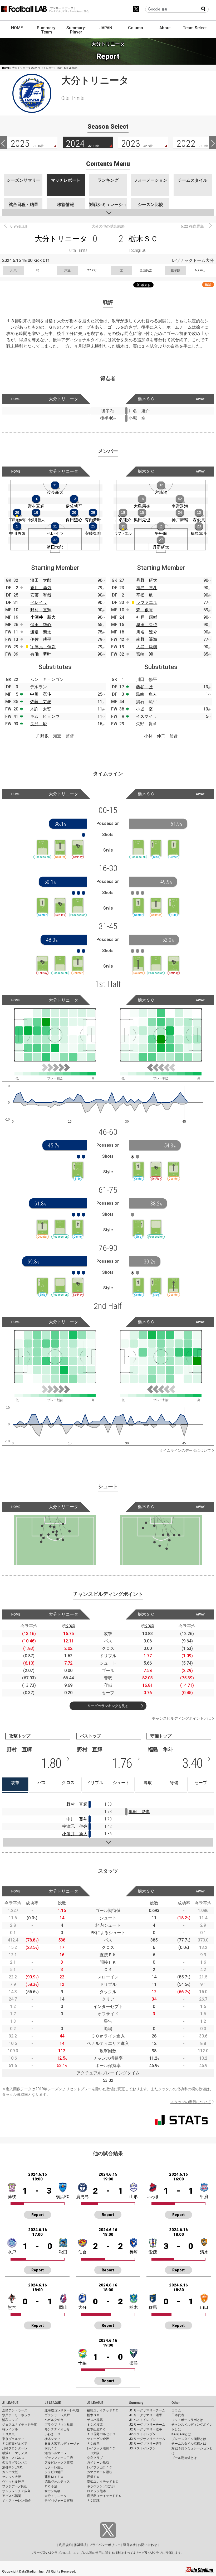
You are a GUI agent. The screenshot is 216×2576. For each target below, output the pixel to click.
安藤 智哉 (41, 595)
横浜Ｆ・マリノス (15, 2453)
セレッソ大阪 (12, 2477)
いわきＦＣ (52, 2434)
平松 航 (145, 595)
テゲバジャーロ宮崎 (59, 2501)
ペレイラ (39, 602)
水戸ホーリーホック (16, 2415)
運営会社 (129, 2545)
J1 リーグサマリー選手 (146, 2415)
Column (136, 28)
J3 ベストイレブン (142, 2448)
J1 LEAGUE (10, 2403)
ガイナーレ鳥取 (98, 2463)
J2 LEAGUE (53, 2403)
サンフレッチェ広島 (16, 2491)
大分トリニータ (61, 239)
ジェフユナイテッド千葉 (19, 2425)
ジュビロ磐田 (54, 2472)
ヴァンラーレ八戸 (57, 2415)
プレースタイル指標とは (189, 2439)
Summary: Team (47, 30)
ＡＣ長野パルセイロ (101, 2434)
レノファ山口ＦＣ (100, 2467)
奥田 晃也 (147, 625)
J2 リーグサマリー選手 (146, 2429)
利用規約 (65, 2545)
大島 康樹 (147, 647)
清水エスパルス (13, 2458)
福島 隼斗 (147, 588)
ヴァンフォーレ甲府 (59, 2458)
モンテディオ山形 (57, 2429)
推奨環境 (80, 2545)
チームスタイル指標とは (189, 2444)
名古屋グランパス (15, 2463)
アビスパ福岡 (12, 2496)
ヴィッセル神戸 (13, 2482)
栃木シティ (52, 2439)
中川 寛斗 (41, 694)
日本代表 (178, 2415)
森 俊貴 (145, 610)
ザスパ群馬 (95, 2420)
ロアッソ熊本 (96, 2491)
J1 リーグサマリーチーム (147, 2410)
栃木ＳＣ (143, 239)
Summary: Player (76, 30)
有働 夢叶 (41, 654)
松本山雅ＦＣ (96, 2429)
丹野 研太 (147, 580)
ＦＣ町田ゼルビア (15, 2444)
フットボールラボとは (187, 2420)
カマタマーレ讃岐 (100, 2472)
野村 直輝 (41, 610)
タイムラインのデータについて (185, 1450)
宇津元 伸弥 (43, 647)
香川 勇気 (41, 588)
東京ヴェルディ (13, 2439)
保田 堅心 (41, 625)
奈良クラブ (95, 2458)
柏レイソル (10, 2429)
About (165, 28)
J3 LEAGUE (95, 2403)
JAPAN (106, 28)
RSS (208, 285)
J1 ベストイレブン (142, 2420)
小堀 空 (144, 709)
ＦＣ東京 (8, 2434)
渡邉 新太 (41, 632)
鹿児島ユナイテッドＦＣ (104, 2496)
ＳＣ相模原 (95, 2425)
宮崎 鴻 (145, 654)
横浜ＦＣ (51, 2448)
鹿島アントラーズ (15, 2410)
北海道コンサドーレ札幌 (62, 2410)
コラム (176, 2410)
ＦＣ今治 (51, 2486)
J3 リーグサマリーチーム (147, 2439)
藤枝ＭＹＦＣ (54, 2477)
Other (176, 2403)
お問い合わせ (148, 2545)
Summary (136, 2403)
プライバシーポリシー (105, 2545)
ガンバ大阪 (10, 2472)
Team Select (195, 28)
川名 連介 (147, 632)
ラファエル (147, 602)
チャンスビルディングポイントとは (181, 1718)
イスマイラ (146, 716)
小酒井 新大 (43, 617)
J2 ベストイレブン (142, 2434)
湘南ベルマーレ (56, 2453)
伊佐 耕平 (41, 639)
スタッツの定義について (191, 2102)
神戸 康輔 (147, 617)
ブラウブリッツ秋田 (59, 2425)
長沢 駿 (38, 724)
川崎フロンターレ (15, 2448)
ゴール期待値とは (184, 2458)
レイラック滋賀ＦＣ (101, 2448)
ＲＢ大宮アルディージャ (62, 2444)
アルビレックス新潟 (59, 2463)
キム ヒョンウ (45, 716)
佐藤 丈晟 (41, 702)
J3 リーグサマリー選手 (146, 2444)
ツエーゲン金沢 (98, 2439)
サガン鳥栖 (52, 2491)
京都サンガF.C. (13, 2467)
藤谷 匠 (144, 687)
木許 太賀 (41, 709)
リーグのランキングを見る (108, 1706)
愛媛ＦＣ (93, 2477)
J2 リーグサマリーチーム (147, 2425)
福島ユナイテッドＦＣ (103, 2410)
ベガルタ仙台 (54, 2420)
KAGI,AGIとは (181, 2434)
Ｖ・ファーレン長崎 (16, 2501)
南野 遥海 (147, 639)
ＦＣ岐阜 (93, 2444)
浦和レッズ (10, 2420)
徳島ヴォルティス (57, 2482)
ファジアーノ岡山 (15, 2486)
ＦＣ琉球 (93, 2501)
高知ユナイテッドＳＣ (103, 2482)
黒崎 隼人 (146, 694)
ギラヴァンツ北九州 (101, 2486)
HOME (17, 28)
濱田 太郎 (41, 580)
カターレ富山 (54, 2467)
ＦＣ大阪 (93, 2453)
